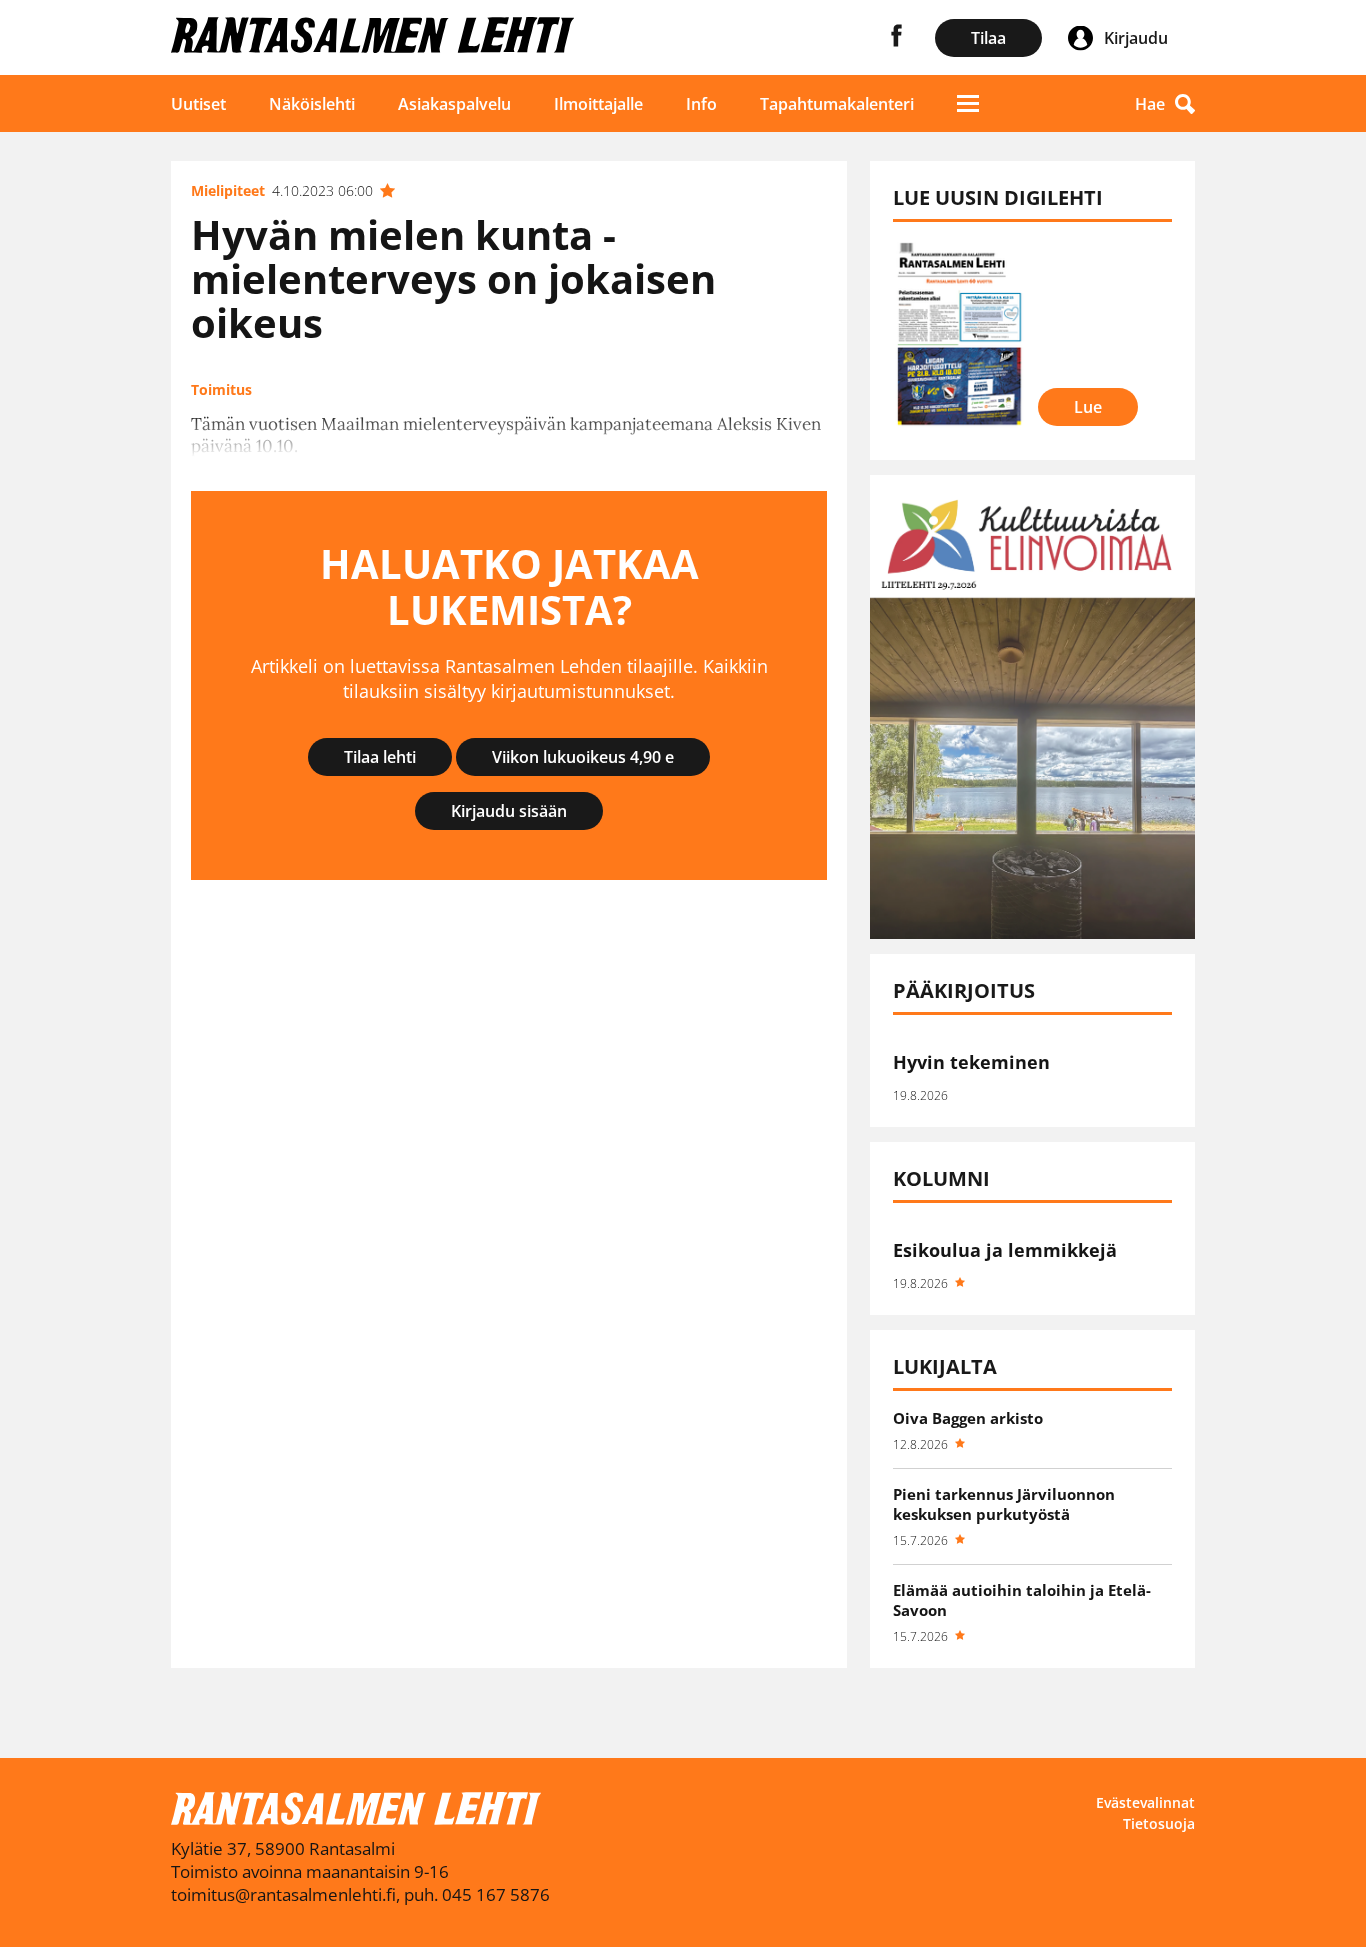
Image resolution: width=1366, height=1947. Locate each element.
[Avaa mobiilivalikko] (968, 103)
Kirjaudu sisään (509, 811)
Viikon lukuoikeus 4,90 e (583, 757)
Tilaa (988, 38)
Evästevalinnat (1145, 1802)
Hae (1150, 104)
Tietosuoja (1159, 1823)
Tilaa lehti (380, 757)
